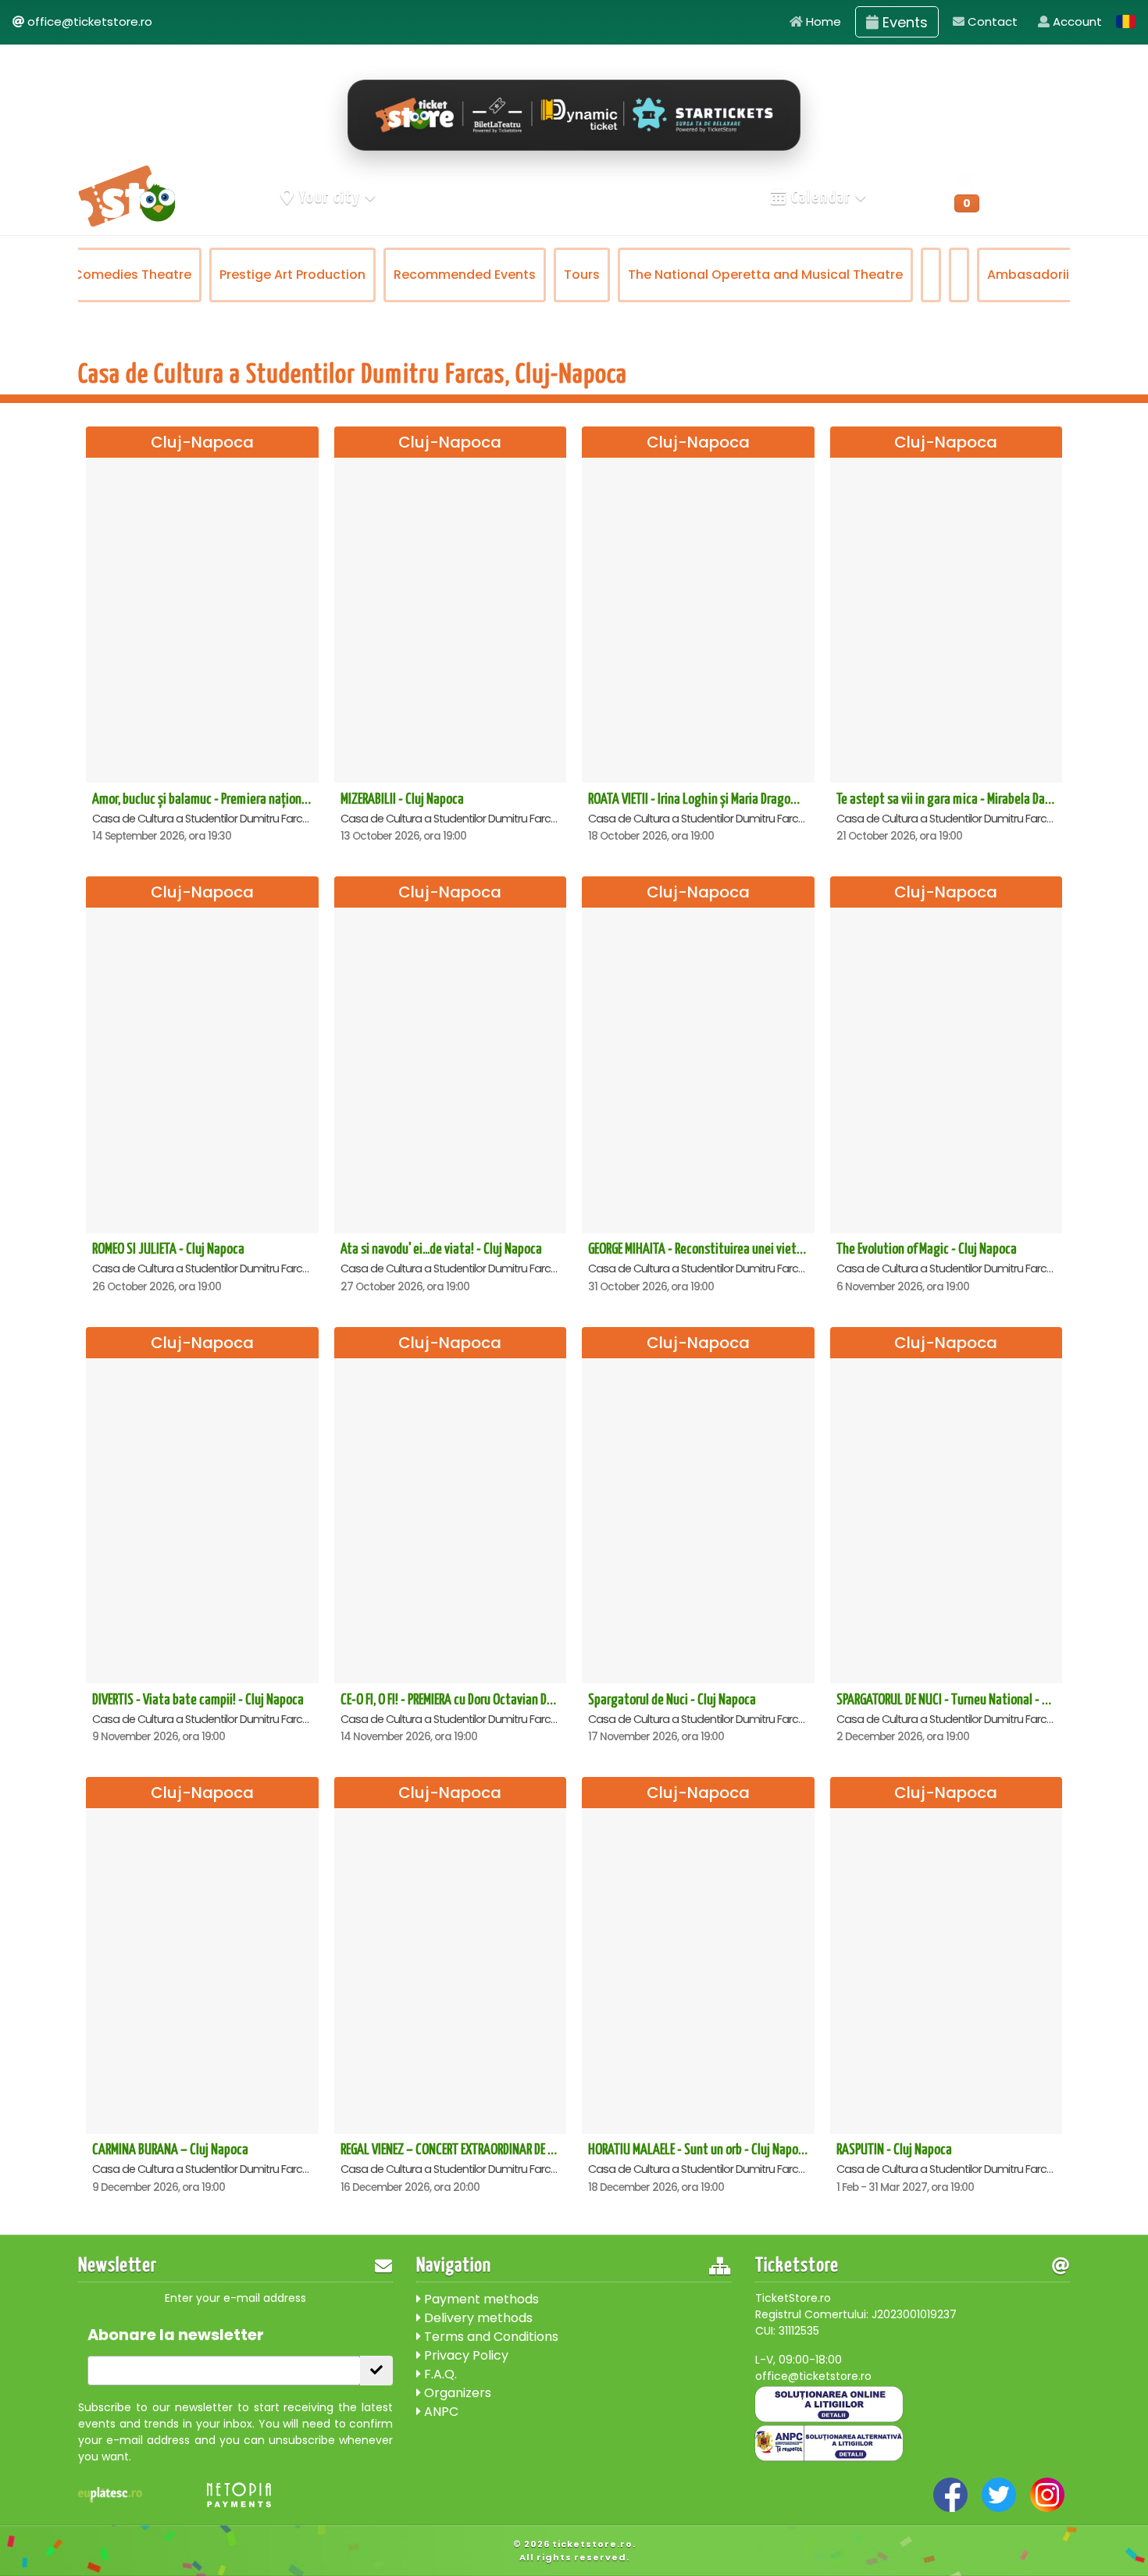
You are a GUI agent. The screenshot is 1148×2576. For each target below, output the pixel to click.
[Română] (1126, 21)
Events (903, 22)
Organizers (456, 2393)
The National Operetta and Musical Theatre (765, 275)
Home (822, 21)
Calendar (821, 198)
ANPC (440, 2412)
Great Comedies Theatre (112, 275)
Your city (330, 198)
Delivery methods (477, 2318)
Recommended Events (465, 275)
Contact (991, 21)
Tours (582, 275)
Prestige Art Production (292, 275)
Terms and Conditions (490, 2337)
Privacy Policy (465, 2355)
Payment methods (480, 2299)
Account (1076, 21)
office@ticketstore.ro (90, 21)
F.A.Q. (439, 2374)
